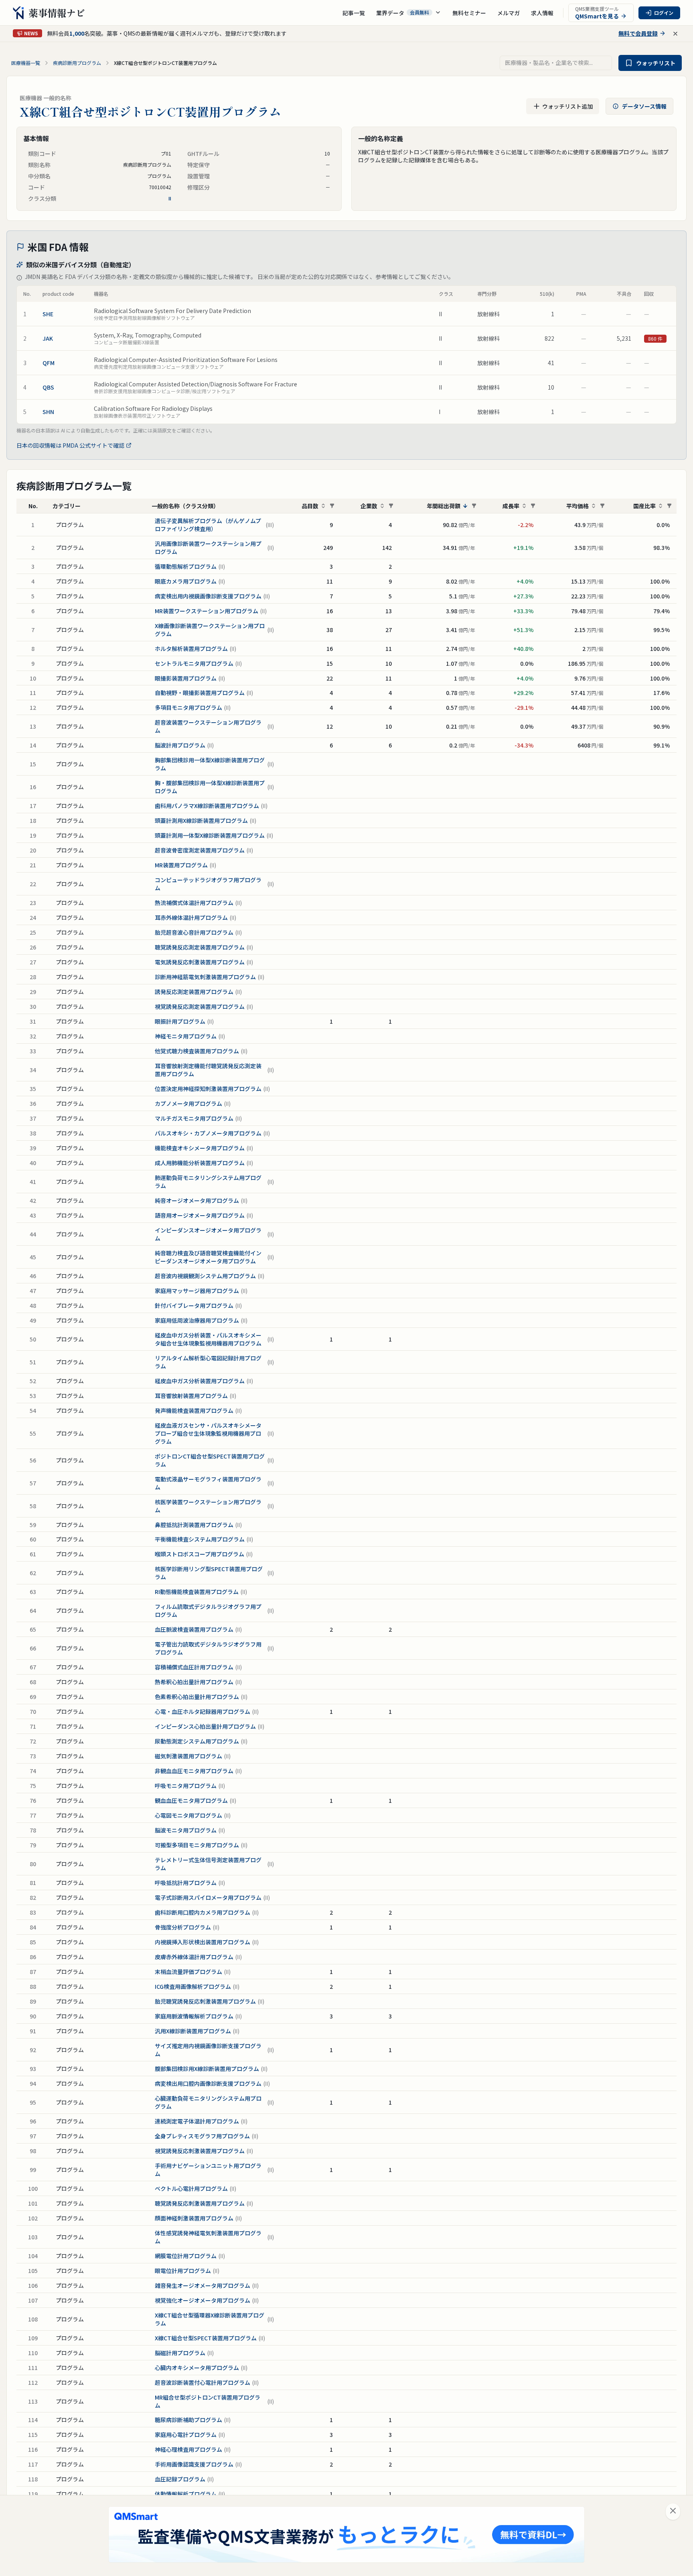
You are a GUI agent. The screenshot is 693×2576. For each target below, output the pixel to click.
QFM (49, 363)
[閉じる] (673, 2512)
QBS (48, 387)
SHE (48, 314)
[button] (409, 13)
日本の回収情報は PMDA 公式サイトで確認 (70, 445)
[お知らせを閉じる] (675, 34)
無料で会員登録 (638, 33)
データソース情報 (644, 106)
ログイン (664, 13)
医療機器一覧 (26, 63)
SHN (48, 412)
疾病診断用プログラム (77, 63)
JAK (48, 338)
